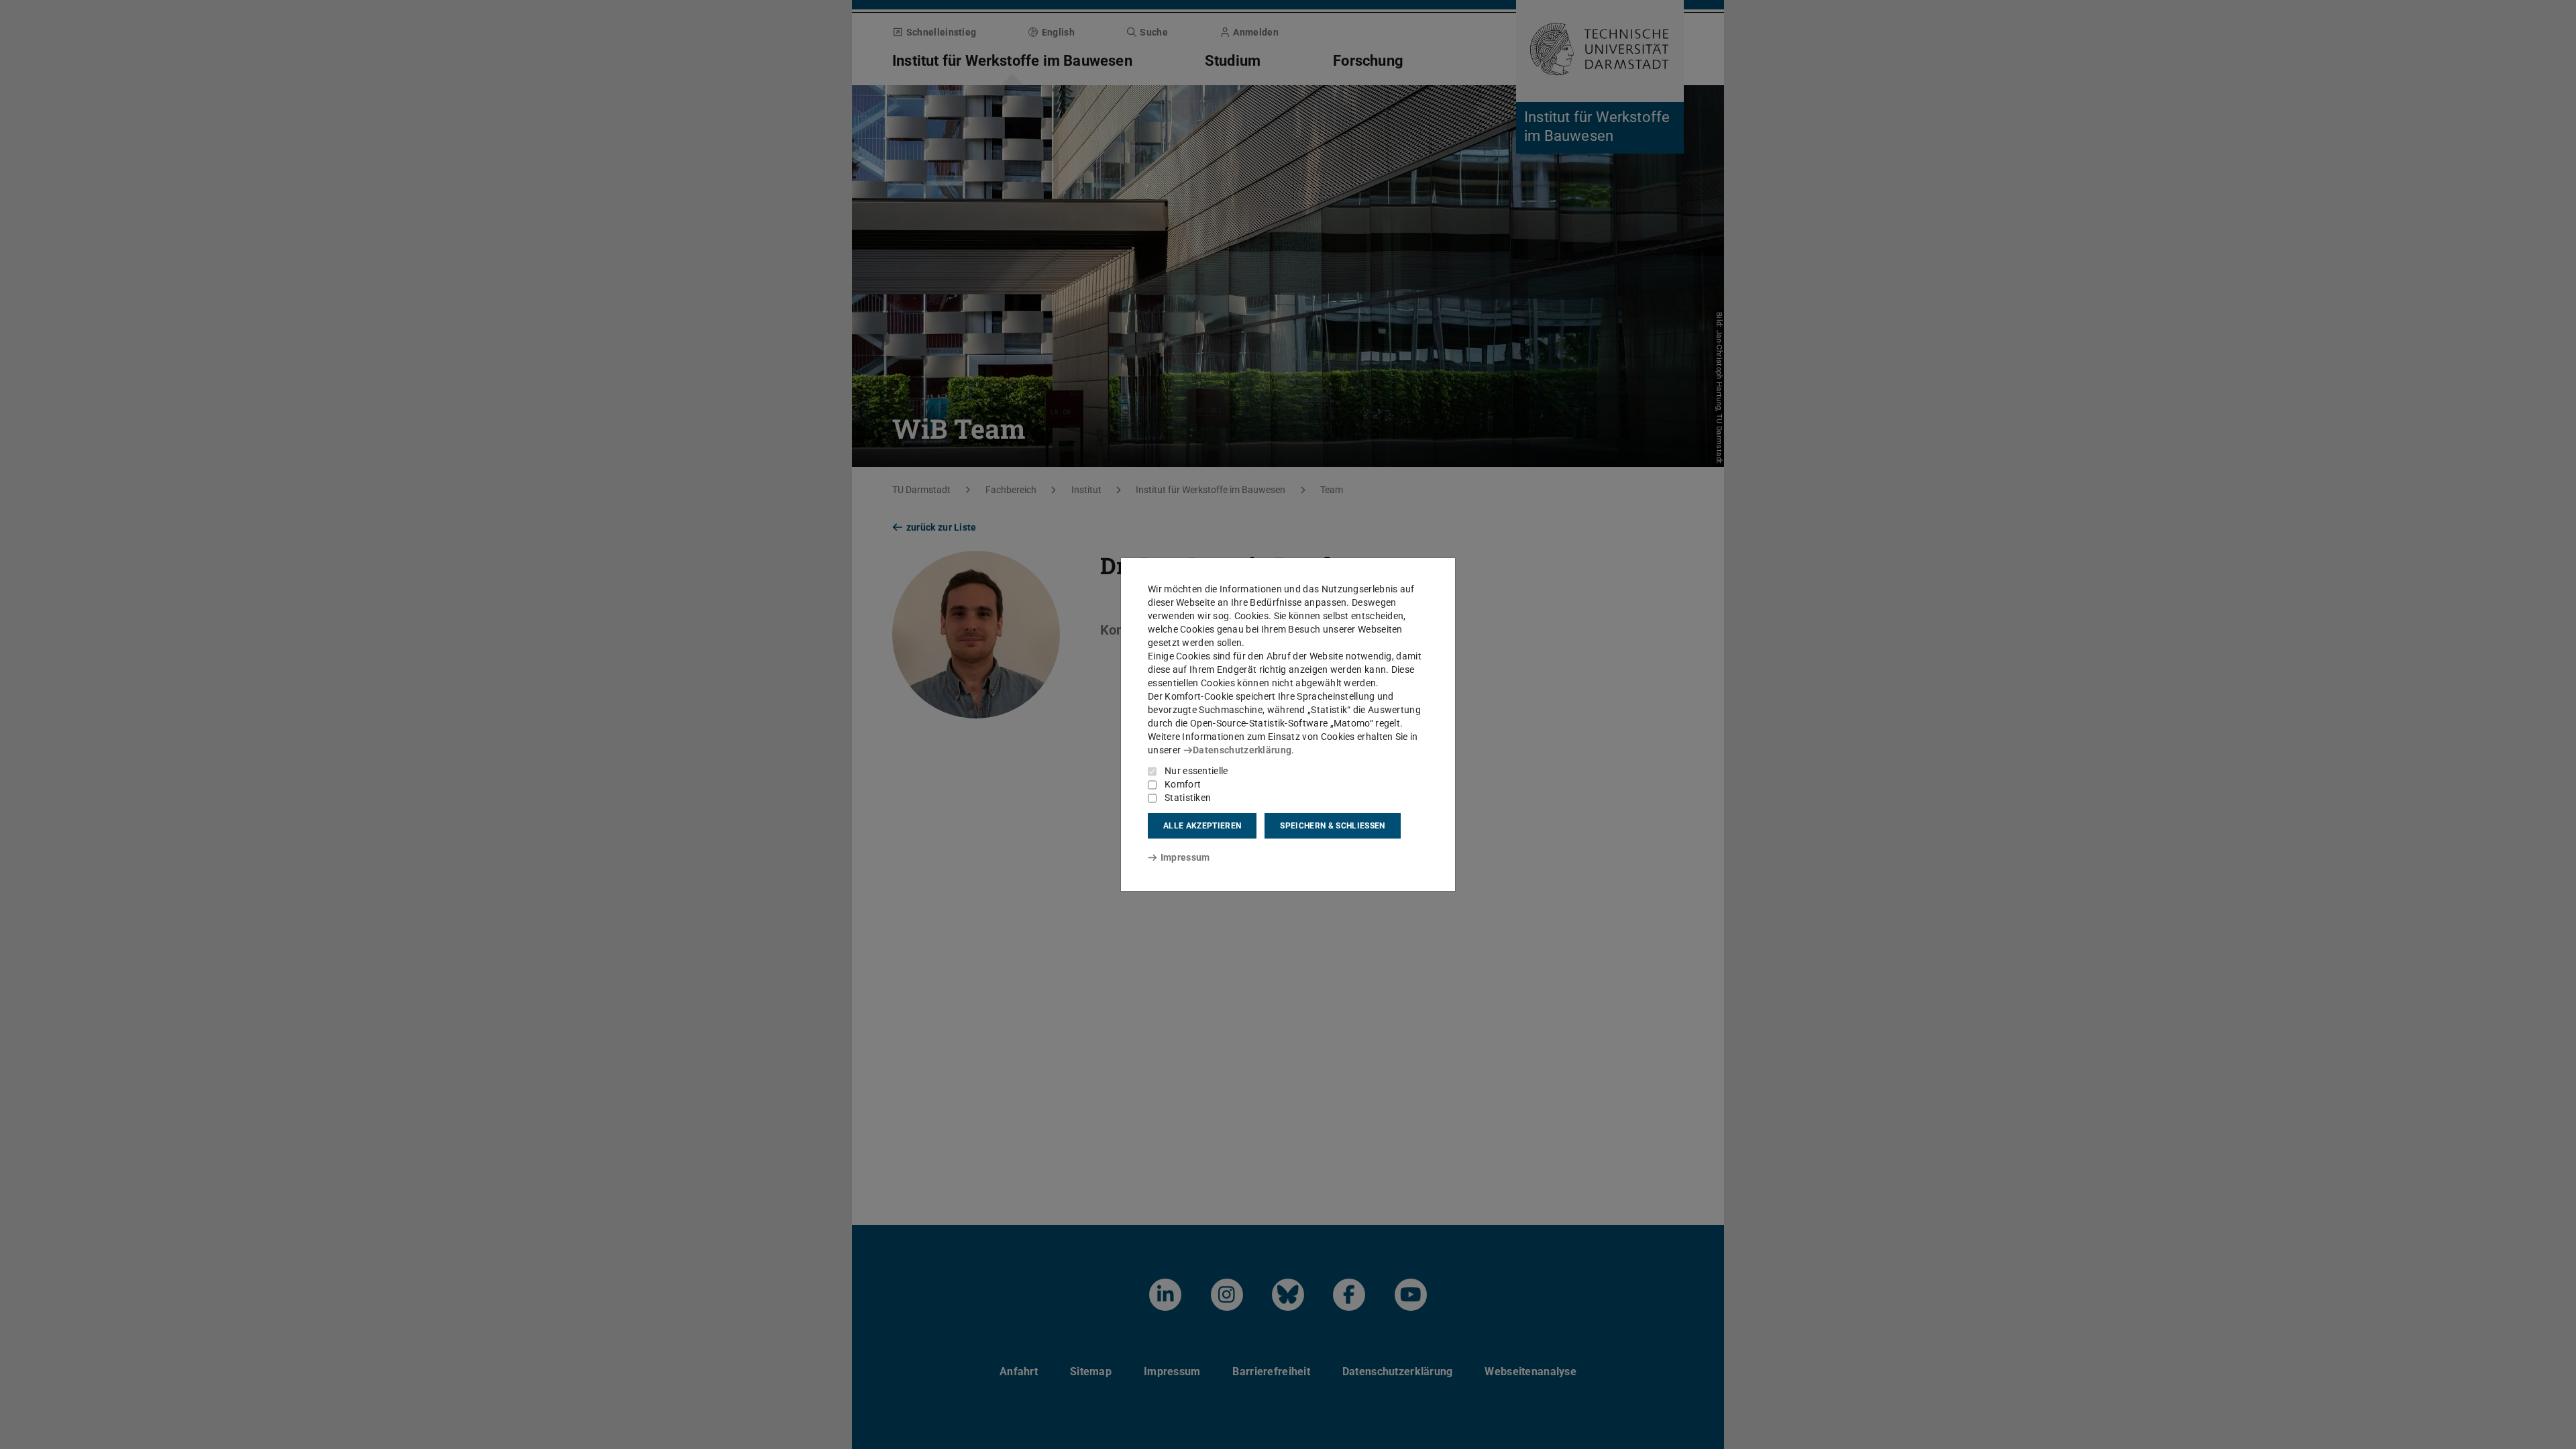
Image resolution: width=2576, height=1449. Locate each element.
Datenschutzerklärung (1242, 750)
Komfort (1183, 784)
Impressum (1185, 857)
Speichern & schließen (1332, 826)
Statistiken (1188, 798)
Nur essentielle (1196, 771)
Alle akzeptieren (1202, 826)
